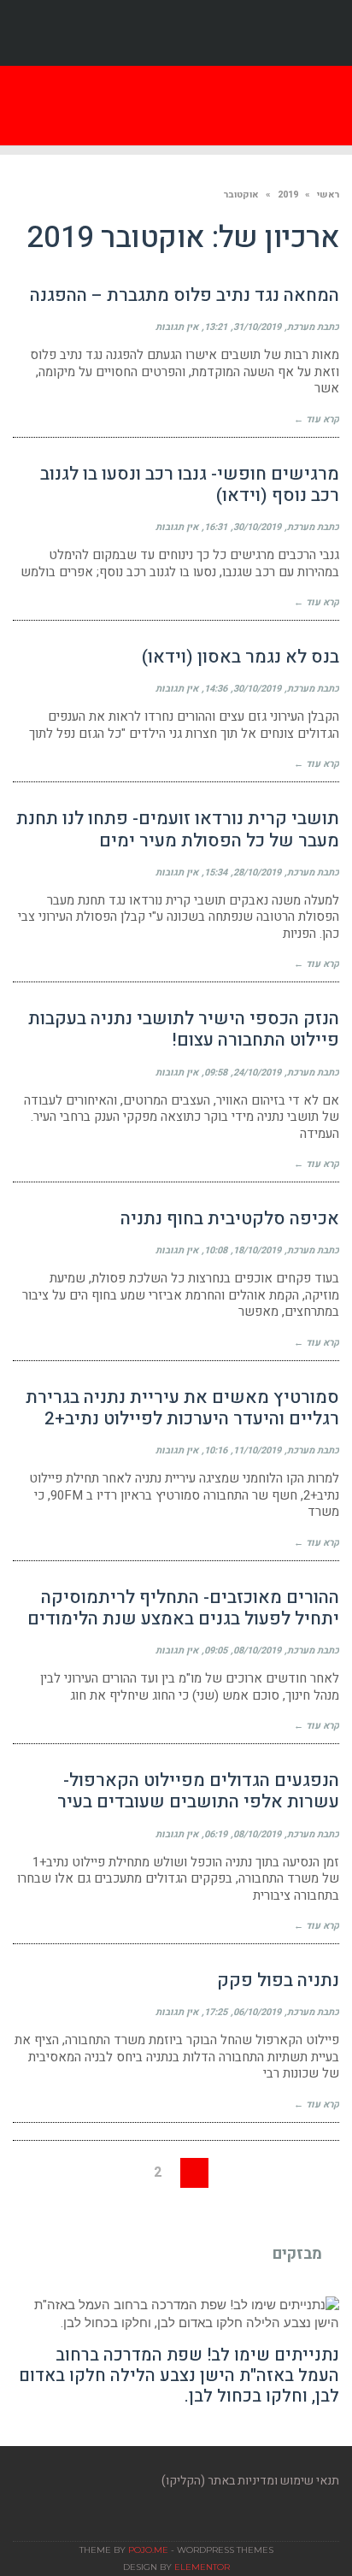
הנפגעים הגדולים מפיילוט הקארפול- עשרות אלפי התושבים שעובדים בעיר (198, 1791)
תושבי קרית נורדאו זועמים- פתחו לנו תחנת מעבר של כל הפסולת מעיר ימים (178, 829)
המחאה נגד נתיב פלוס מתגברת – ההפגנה (185, 295)
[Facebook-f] (176, 33)
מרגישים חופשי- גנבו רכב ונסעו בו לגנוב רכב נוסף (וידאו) (190, 485)
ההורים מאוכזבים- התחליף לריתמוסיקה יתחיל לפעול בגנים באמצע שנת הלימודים (183, 1608)
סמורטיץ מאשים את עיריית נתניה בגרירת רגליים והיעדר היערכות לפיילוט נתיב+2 (182, 1408)
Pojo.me (148, 2550)
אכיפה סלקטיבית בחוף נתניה (230, 1219)
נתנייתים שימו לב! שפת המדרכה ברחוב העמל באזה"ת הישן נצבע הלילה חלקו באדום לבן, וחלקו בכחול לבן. (179, 2376)
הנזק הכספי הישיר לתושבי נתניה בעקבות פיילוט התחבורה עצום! (184, 1029)
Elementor (202, 2567)
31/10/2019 (257, 327)
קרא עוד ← (317, 419)
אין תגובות (177, 327)
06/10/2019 (257, 2012)
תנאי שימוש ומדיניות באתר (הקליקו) (250, 2481)
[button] (101, 106)
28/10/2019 (257, 872)
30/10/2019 (257, 527)
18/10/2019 (257, 1250)
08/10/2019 (257, 1651)
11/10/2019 (257, 1450)
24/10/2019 (257, 1073)
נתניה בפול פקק (278, 1981)
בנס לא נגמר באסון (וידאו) (241, 657)
